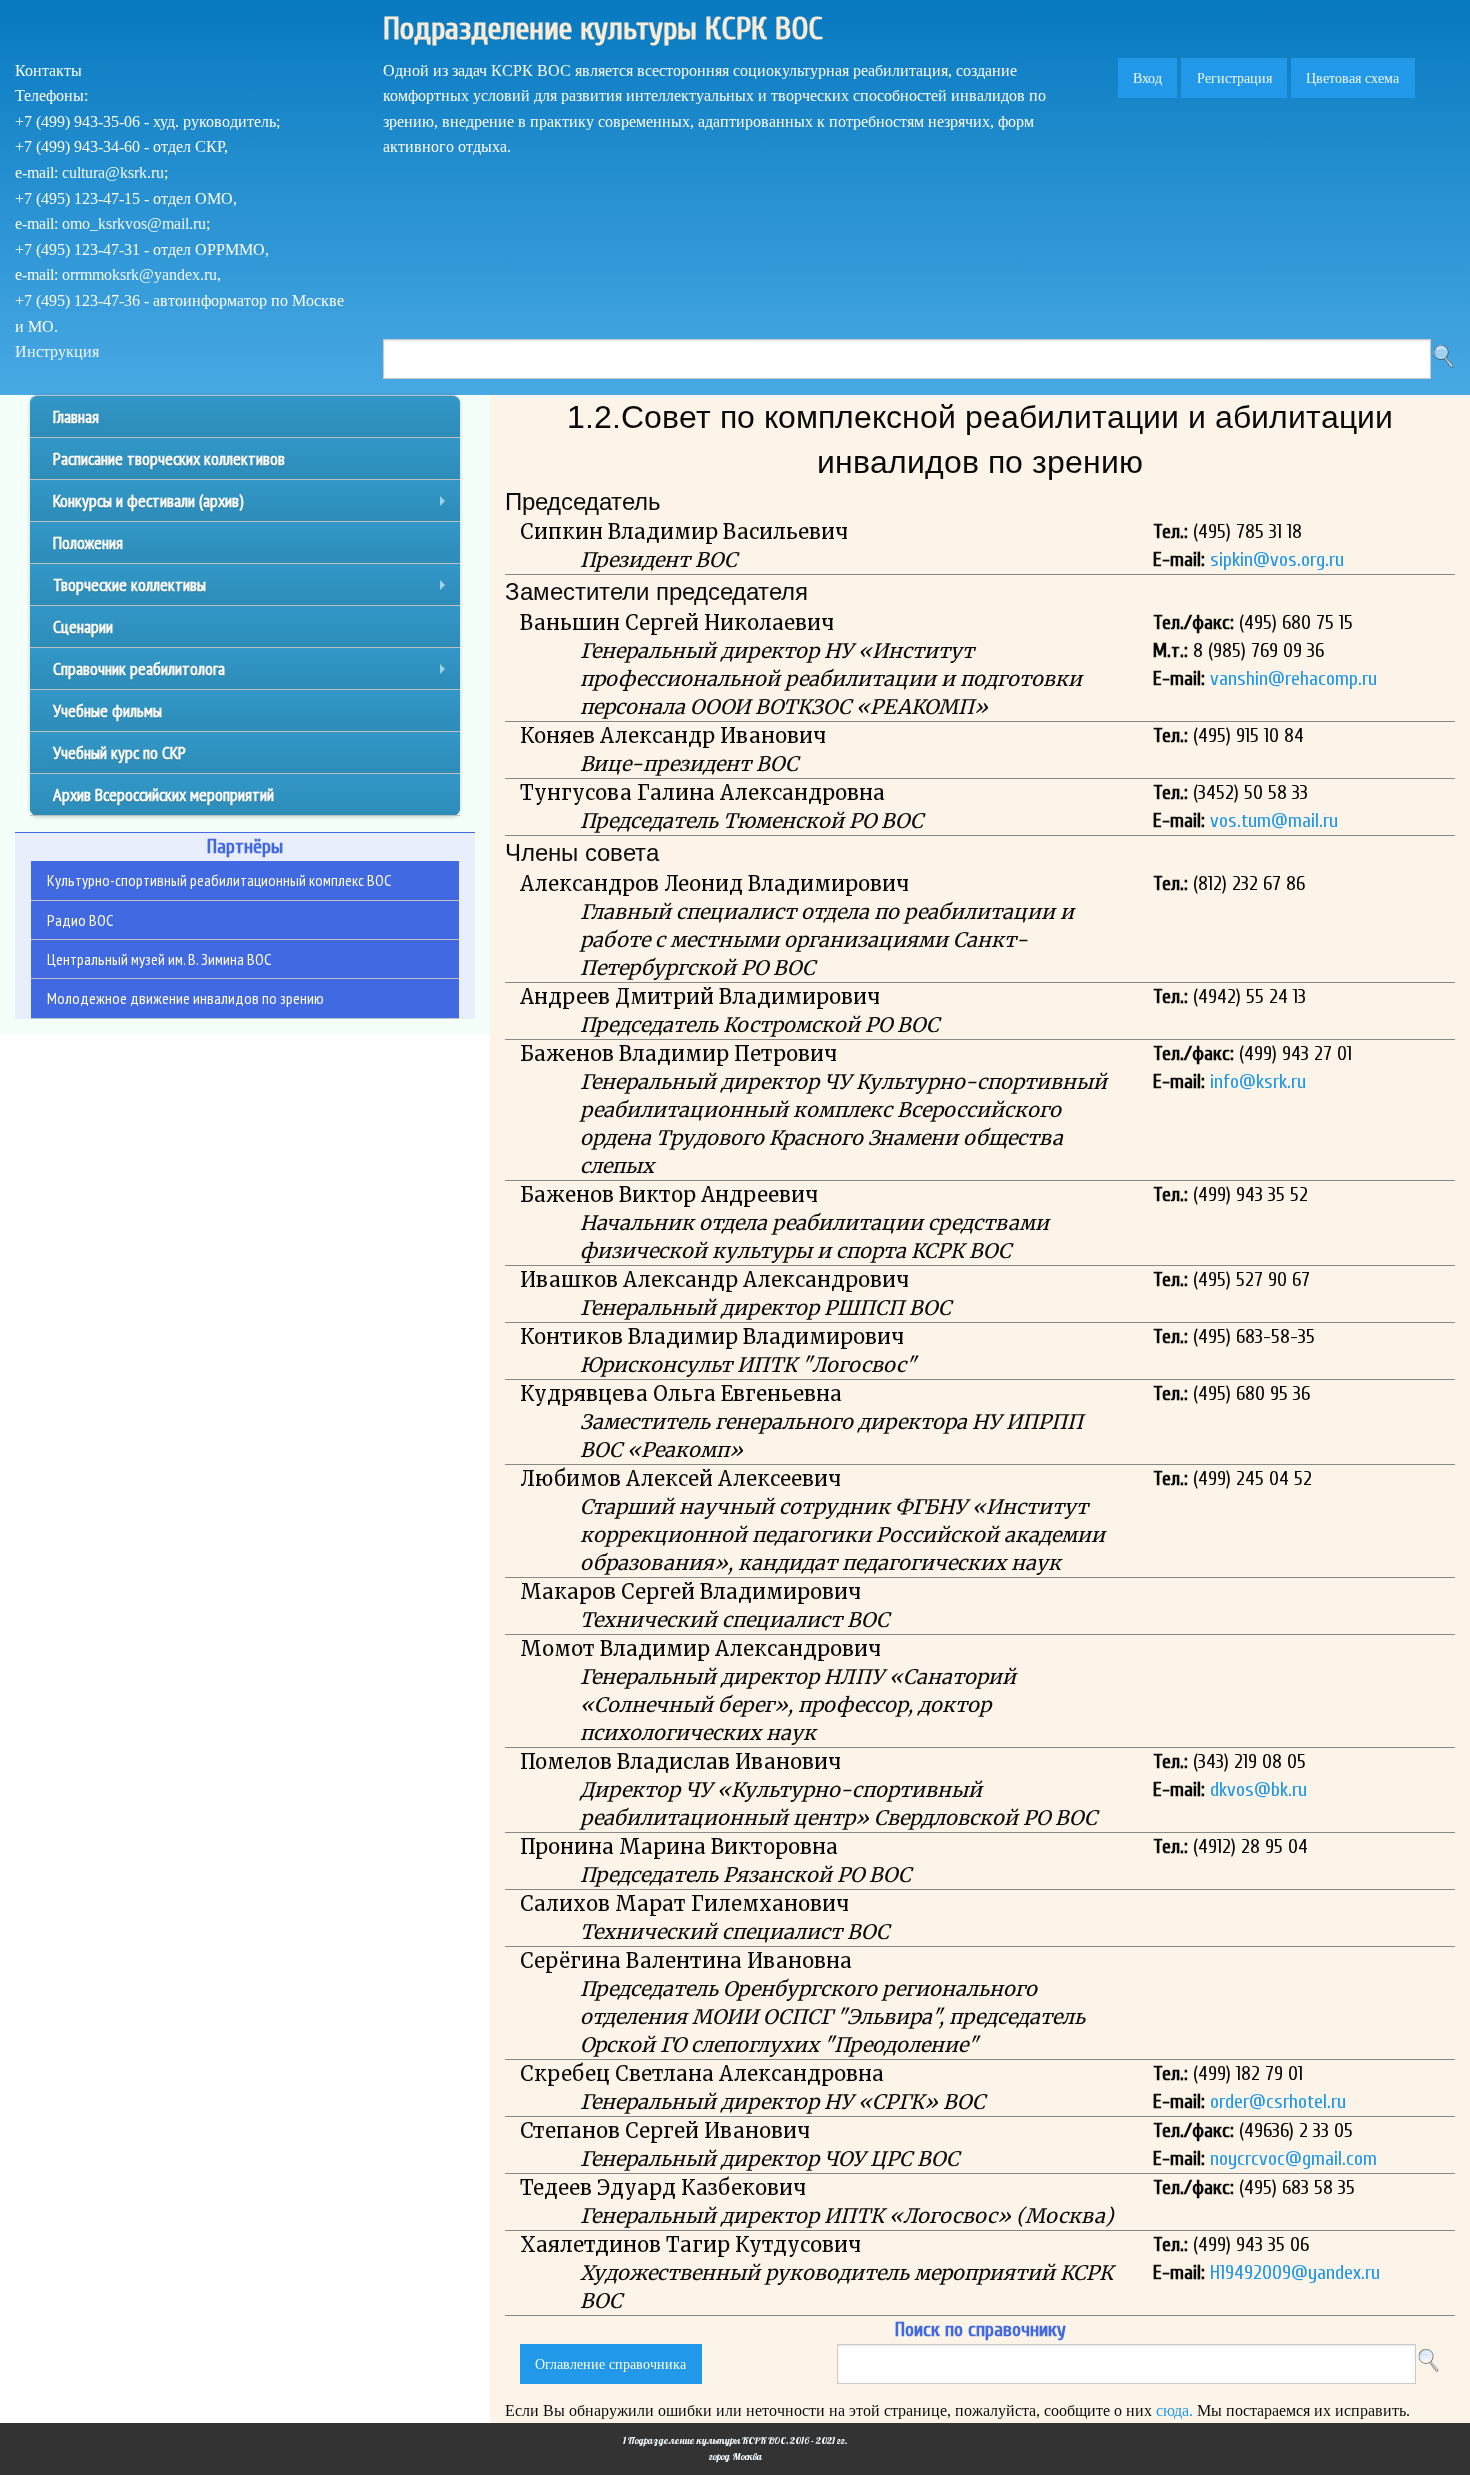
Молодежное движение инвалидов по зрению (185, 998)
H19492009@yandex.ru (1295, 2272)
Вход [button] (1147, 78)
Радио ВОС (80, 920)
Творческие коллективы (254, 589)
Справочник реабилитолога (254, 673)
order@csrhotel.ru (1278, 2101)
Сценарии (83, 626)
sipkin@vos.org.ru (1277, 559)
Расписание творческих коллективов (169, 458)
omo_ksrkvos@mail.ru (134, 223)
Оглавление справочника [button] (610, 2364)
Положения (88, 542)
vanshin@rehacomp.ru (1293, 678)
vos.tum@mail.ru (1274, 820)
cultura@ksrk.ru (113, 172)
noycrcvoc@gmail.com (1293, 2158)
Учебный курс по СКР (119, 752)
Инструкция (57, 351)
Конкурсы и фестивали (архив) (254, 505)
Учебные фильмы (107, 710)
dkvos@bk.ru (1258, 1789)
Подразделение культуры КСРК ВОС (603, 28)
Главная (76, 416)
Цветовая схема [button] (1352, 78)
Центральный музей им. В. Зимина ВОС (159, 959)
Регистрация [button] (1234, 78)
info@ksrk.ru (1258, 1081)
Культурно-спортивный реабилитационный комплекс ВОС (219, 880)
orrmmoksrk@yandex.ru (139, 274)
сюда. (1174, 2410)
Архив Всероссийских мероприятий (163, 794)
